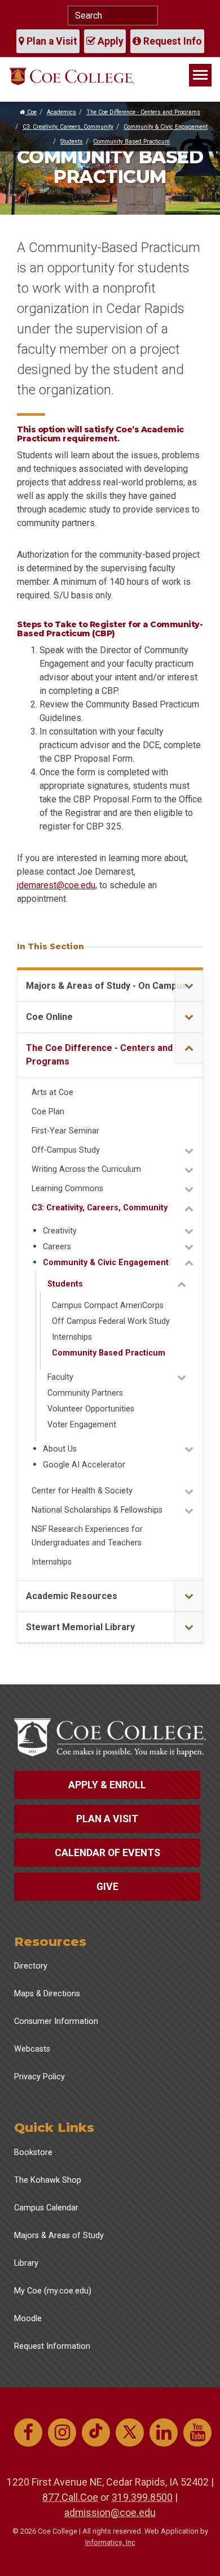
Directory (31, 1966)
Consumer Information (56, 2021)
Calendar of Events (107, 1853)
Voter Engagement (82, 1425)
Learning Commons (67, 1189)
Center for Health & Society (82, 1491)
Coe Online (49, 1017)
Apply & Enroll (107, 1785)
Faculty (60, 1377)
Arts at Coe (52, 1092)
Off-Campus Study (66, 1150)
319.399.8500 (142, 2497)
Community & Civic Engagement (166, 127)
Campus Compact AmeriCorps (108, 1306)
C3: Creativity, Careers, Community (68, 127)
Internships (72, 1337)
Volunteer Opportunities (91, 1409)
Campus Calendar (46, 2208)
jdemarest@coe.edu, (57, 885)
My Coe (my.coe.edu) (53, 2291)
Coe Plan (48, 1112)
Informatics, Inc (110, 2542)
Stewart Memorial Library (80, 1627)
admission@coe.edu (110, 2512)
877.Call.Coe (70, 2497)
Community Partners (85, 1393)
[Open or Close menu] (189, 986)
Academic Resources (72, 1596)
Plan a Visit (51, 41)
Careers (57, 1247)
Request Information (52, 2346)
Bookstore (33, 2153)
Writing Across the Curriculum (86, 1169)
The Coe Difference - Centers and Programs (143, 112)
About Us (60, 1449)
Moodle (28, 2319)
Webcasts (32, 2049)
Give (107, 1887)
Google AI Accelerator (84, 1465)
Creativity (60, 1231)
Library (26, 2263)
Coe (31, 112)
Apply (109, 41)
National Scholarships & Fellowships (97, 1510)
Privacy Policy (39, 2077)
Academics (61, 112)
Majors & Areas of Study (59, 2236)
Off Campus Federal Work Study (111, 1321)
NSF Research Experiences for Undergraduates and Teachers (87, 1536)
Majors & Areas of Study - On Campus (106, 986)
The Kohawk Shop (48, 2180)
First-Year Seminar (65, 1131)
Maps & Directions (47, 1994)
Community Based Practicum (131, 142)
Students (72, 142)
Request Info (171, 41)
